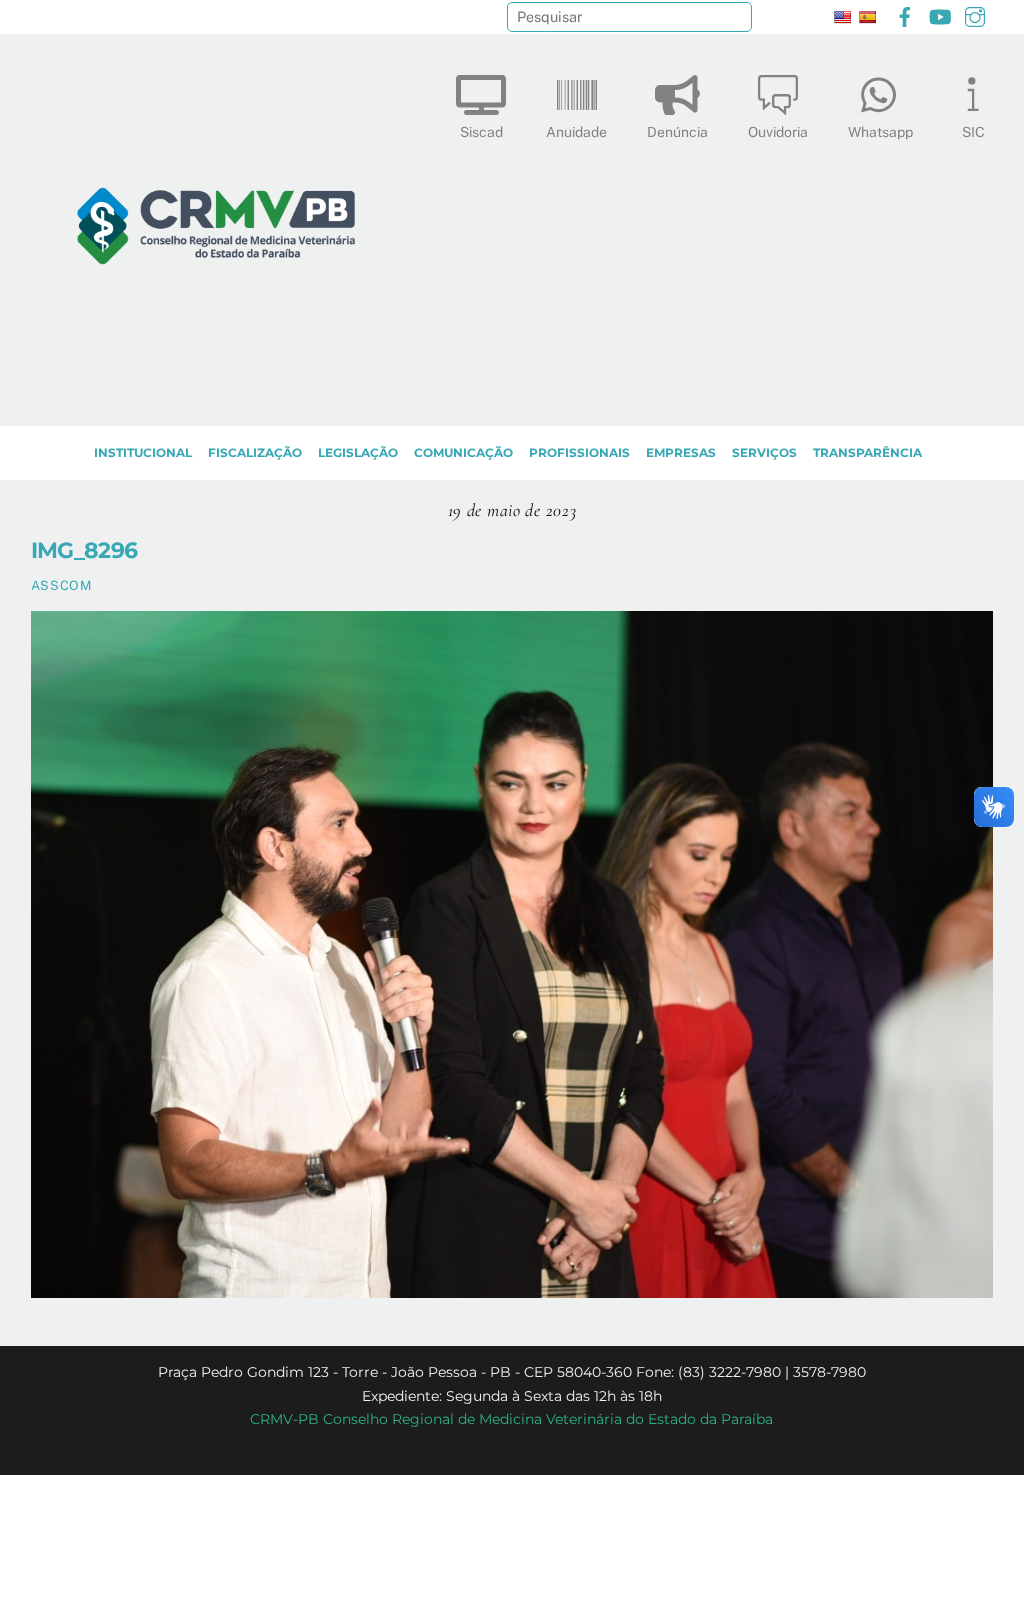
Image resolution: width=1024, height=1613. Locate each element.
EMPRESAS (681, 452)
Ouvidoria (778, 132)
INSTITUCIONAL (143, 452)
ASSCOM (61, 585)
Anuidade (576, 132)
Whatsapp (880, 132)
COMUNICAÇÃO (463, 452)
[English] (842, 17)
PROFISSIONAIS (579, 452)
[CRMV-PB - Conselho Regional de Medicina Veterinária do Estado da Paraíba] (216, 401)
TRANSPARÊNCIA (867, 452)
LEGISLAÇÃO (358, 452)
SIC (973, 132)
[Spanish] (867, 17)
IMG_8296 (84, 550)
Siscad (481, 132)
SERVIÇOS (764, 452)
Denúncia (677, 132)
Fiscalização (255, 452)
